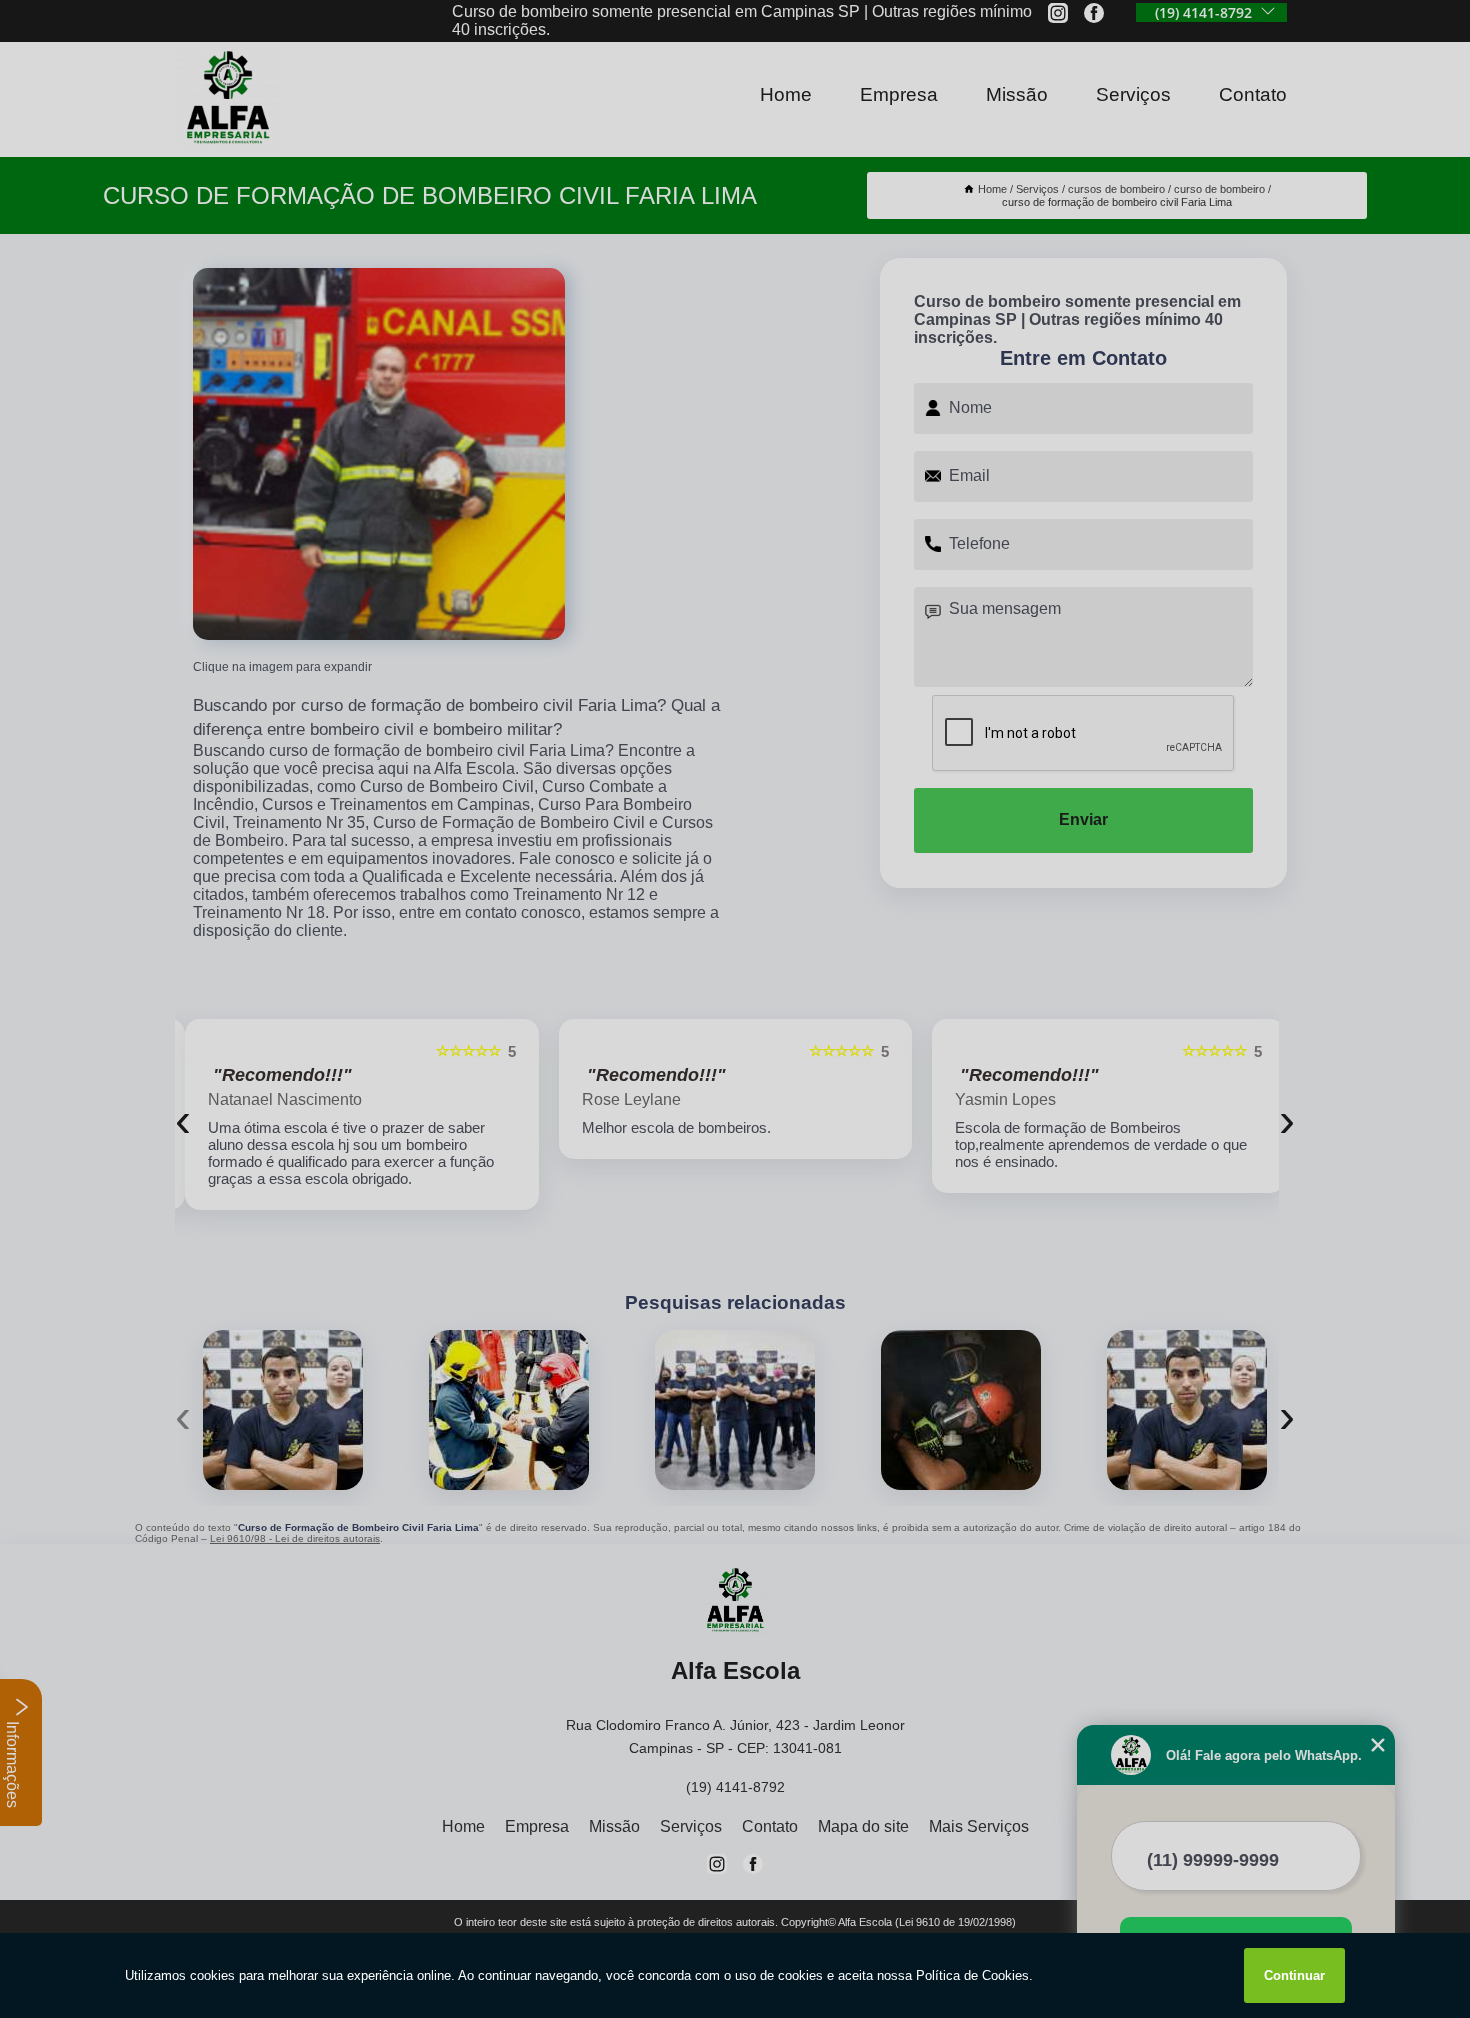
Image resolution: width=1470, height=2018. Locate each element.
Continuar (1294, 1975)
